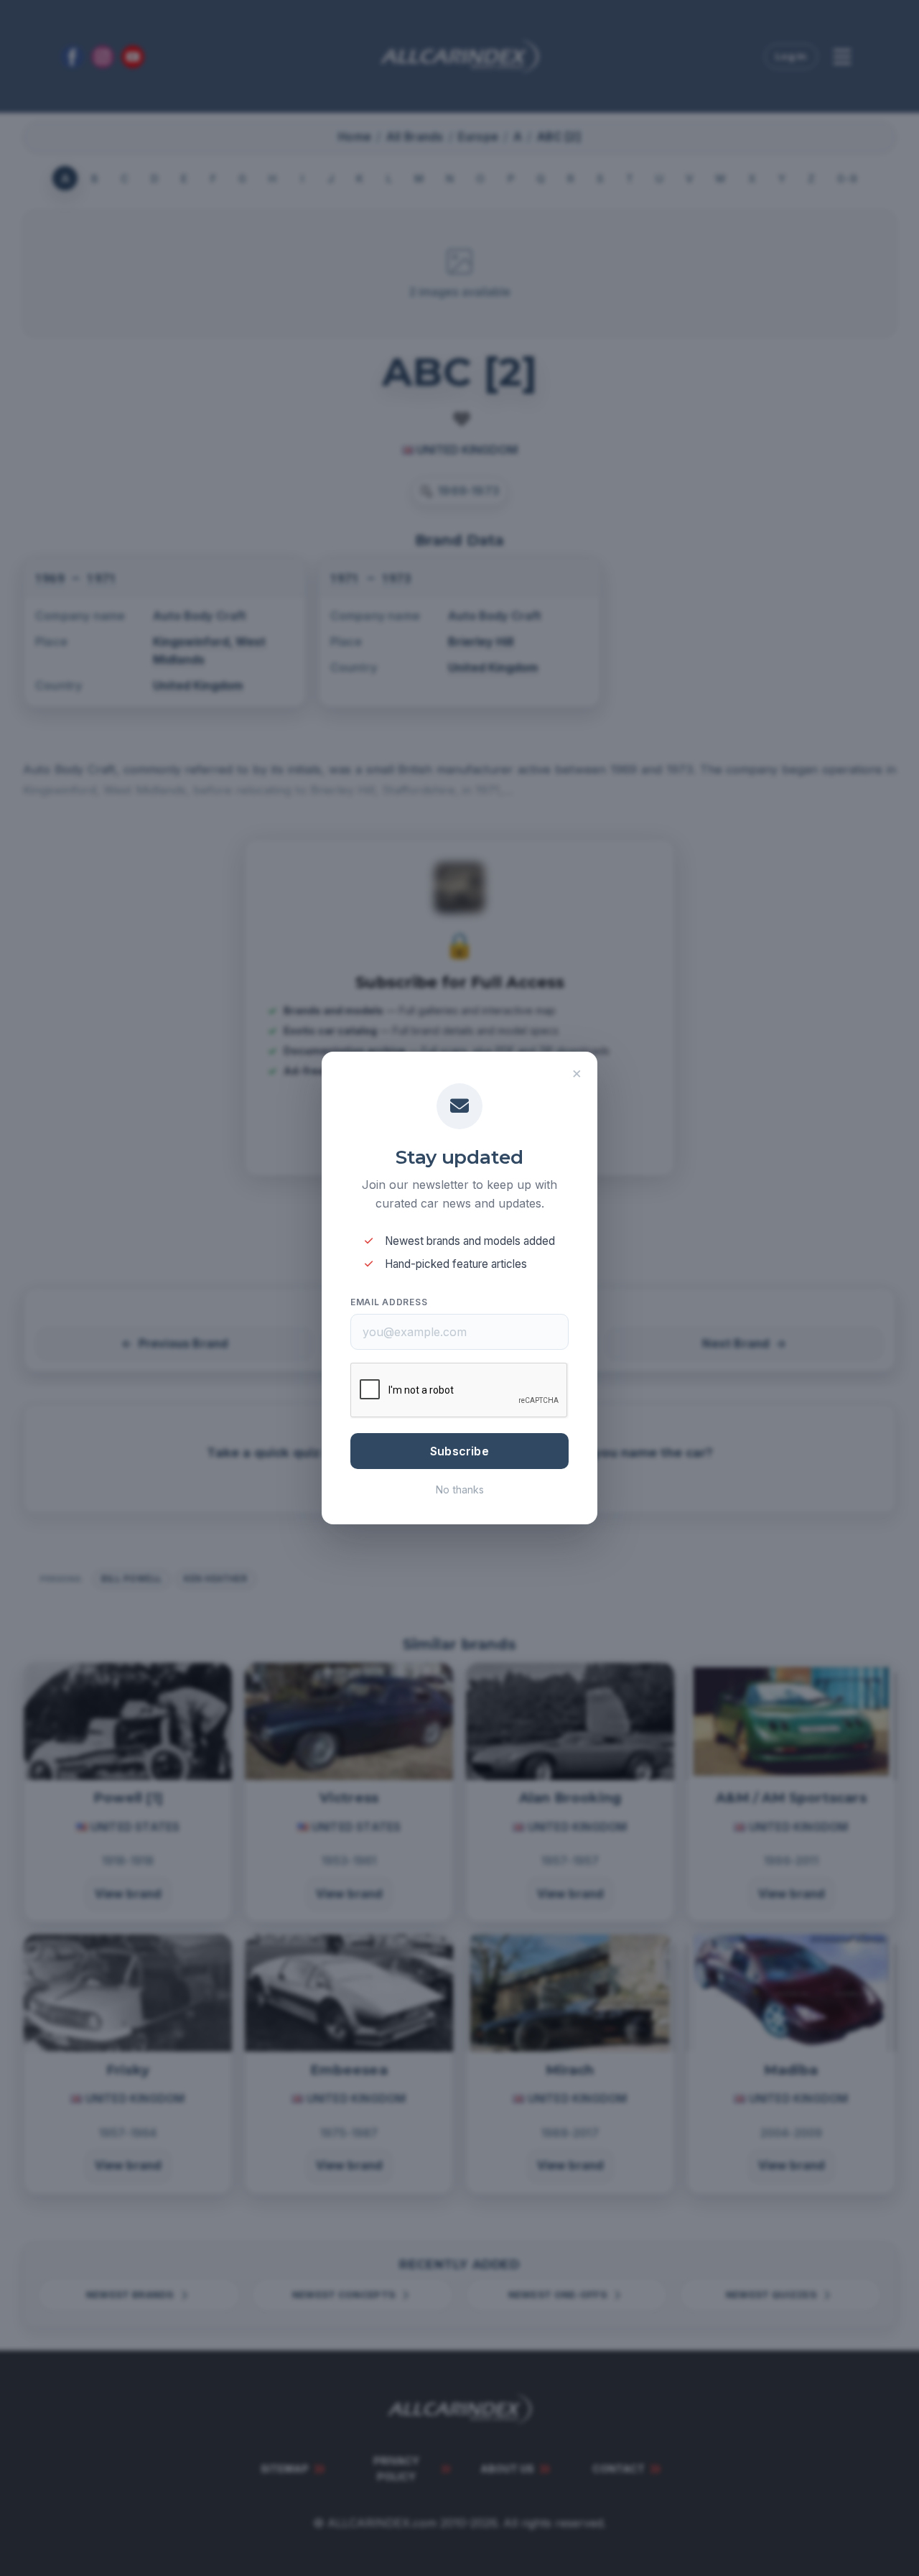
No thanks (460, 1489)
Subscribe (459, 1451)
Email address (389, 1302)
